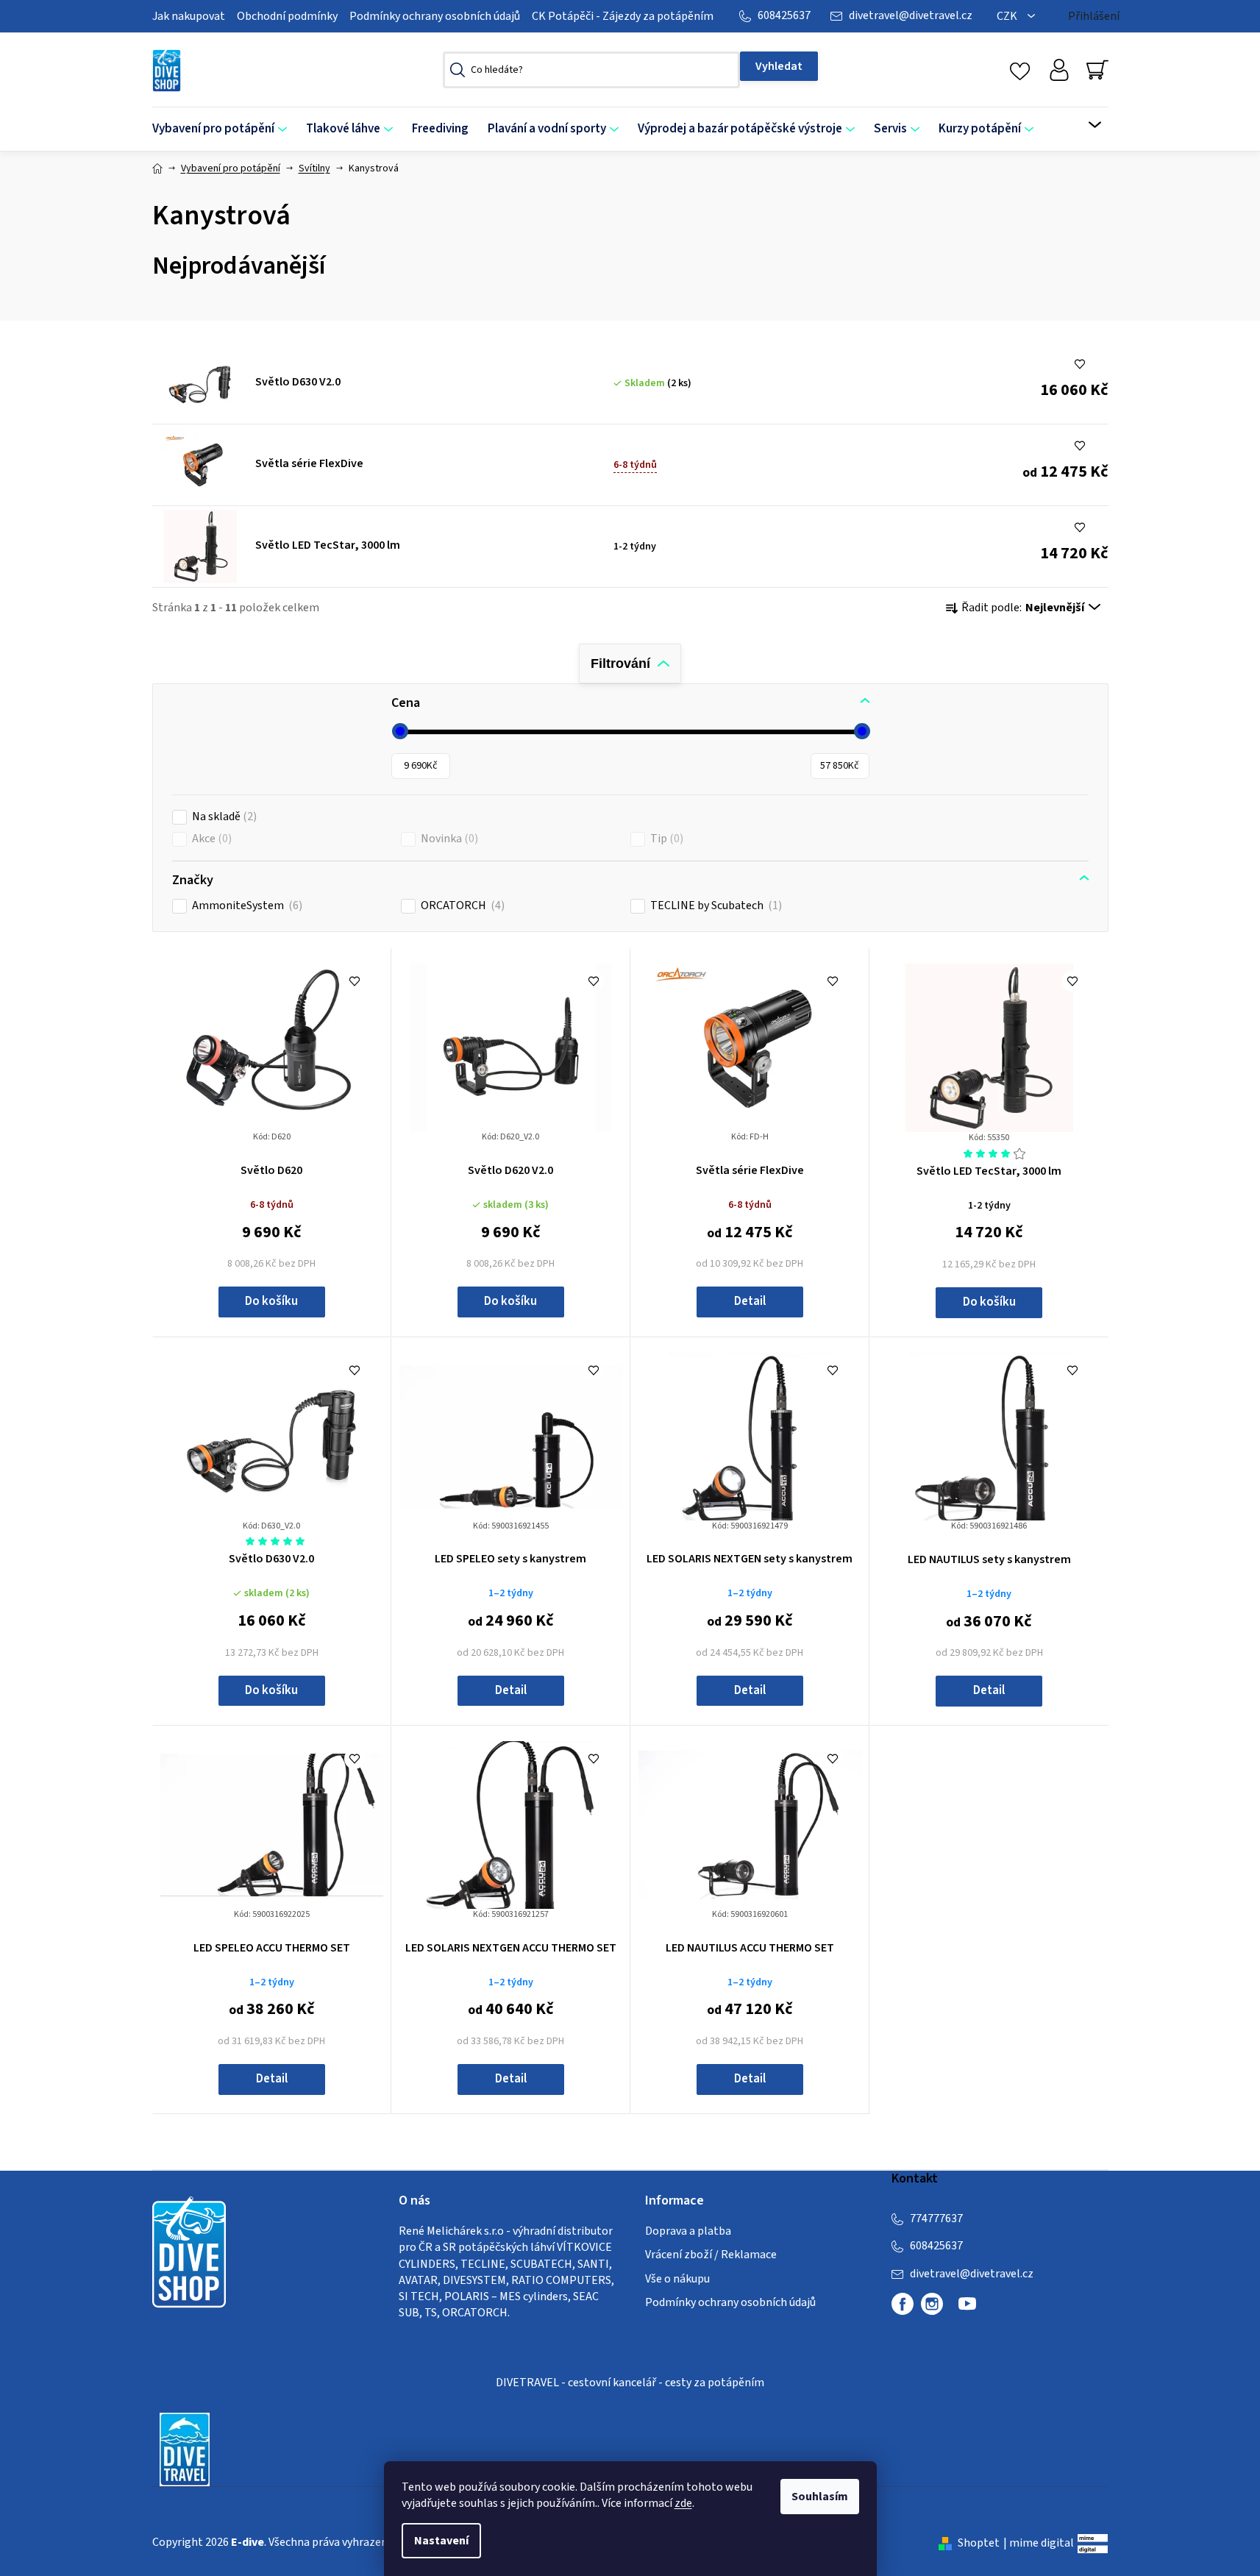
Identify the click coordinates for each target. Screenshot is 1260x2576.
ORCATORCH (461, 906)
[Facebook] (903, 2304)
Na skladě (223, 817)
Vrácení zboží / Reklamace (711, 2255)
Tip (665, 839)
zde (683, 2503)
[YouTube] (967, 2310)
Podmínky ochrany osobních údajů (435, 16)
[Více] (1085, 125)
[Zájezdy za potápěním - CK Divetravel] (185, 2449)
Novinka (448, 839)
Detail (750, 1301)
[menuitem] (224, 129)
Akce (210, 839)
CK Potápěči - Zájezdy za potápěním (623, 16)
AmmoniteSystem (245, 906)
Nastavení (441, 2541)
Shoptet (979, 2543)
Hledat (779, 66)
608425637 (784, 15)
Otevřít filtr (630, 663)
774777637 (936, 2219)
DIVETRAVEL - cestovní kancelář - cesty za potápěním (630, 2383)
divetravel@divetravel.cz (911, 15)
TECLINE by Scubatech (714, 906)
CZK (1008, 16)
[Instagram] (932, 2304)
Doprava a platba (688, 2231)
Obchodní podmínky (287, 16)
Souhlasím (820, 2497)
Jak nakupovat (189, 16)
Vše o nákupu (677, 2279)
